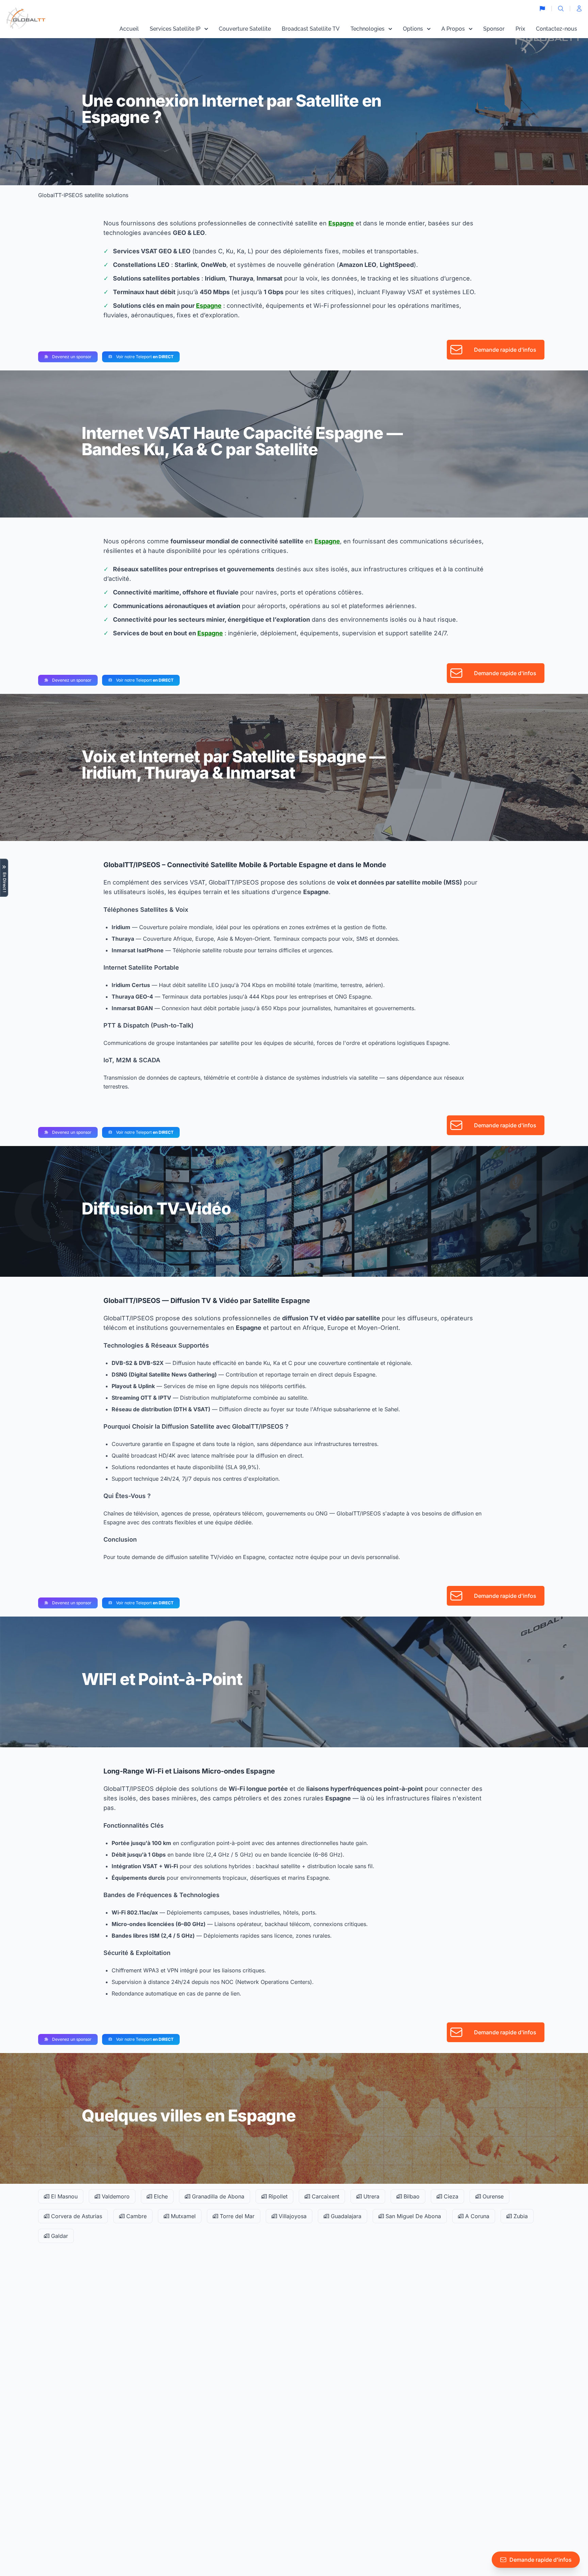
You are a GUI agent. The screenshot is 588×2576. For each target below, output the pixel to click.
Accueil (129, 29)
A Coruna (476, 2216)
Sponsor (494, 29)
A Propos (453, 29)
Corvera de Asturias (76, 2216)
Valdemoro (115, 2196)
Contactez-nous (557, 29)
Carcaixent (325, 2196)
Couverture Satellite (245, 29)
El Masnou (63, 2196)
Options (413, 29)
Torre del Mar (236, 2216)
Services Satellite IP (175, 29)
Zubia (520, 2216)
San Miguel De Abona (412, 2216)
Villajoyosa (292, 2216)
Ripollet (277, 2196)
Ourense (492, 2196)
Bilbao (411, 2196)
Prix (520, 29)
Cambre (136, 2216)
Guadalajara (345, 2216)
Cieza (450, 2196)
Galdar (59, 2236)
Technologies (367, 29)
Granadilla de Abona (217, 2196)
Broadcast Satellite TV (311, 29)
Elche (160, 2196)
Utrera (371, 2196)
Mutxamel (182, 2216)
